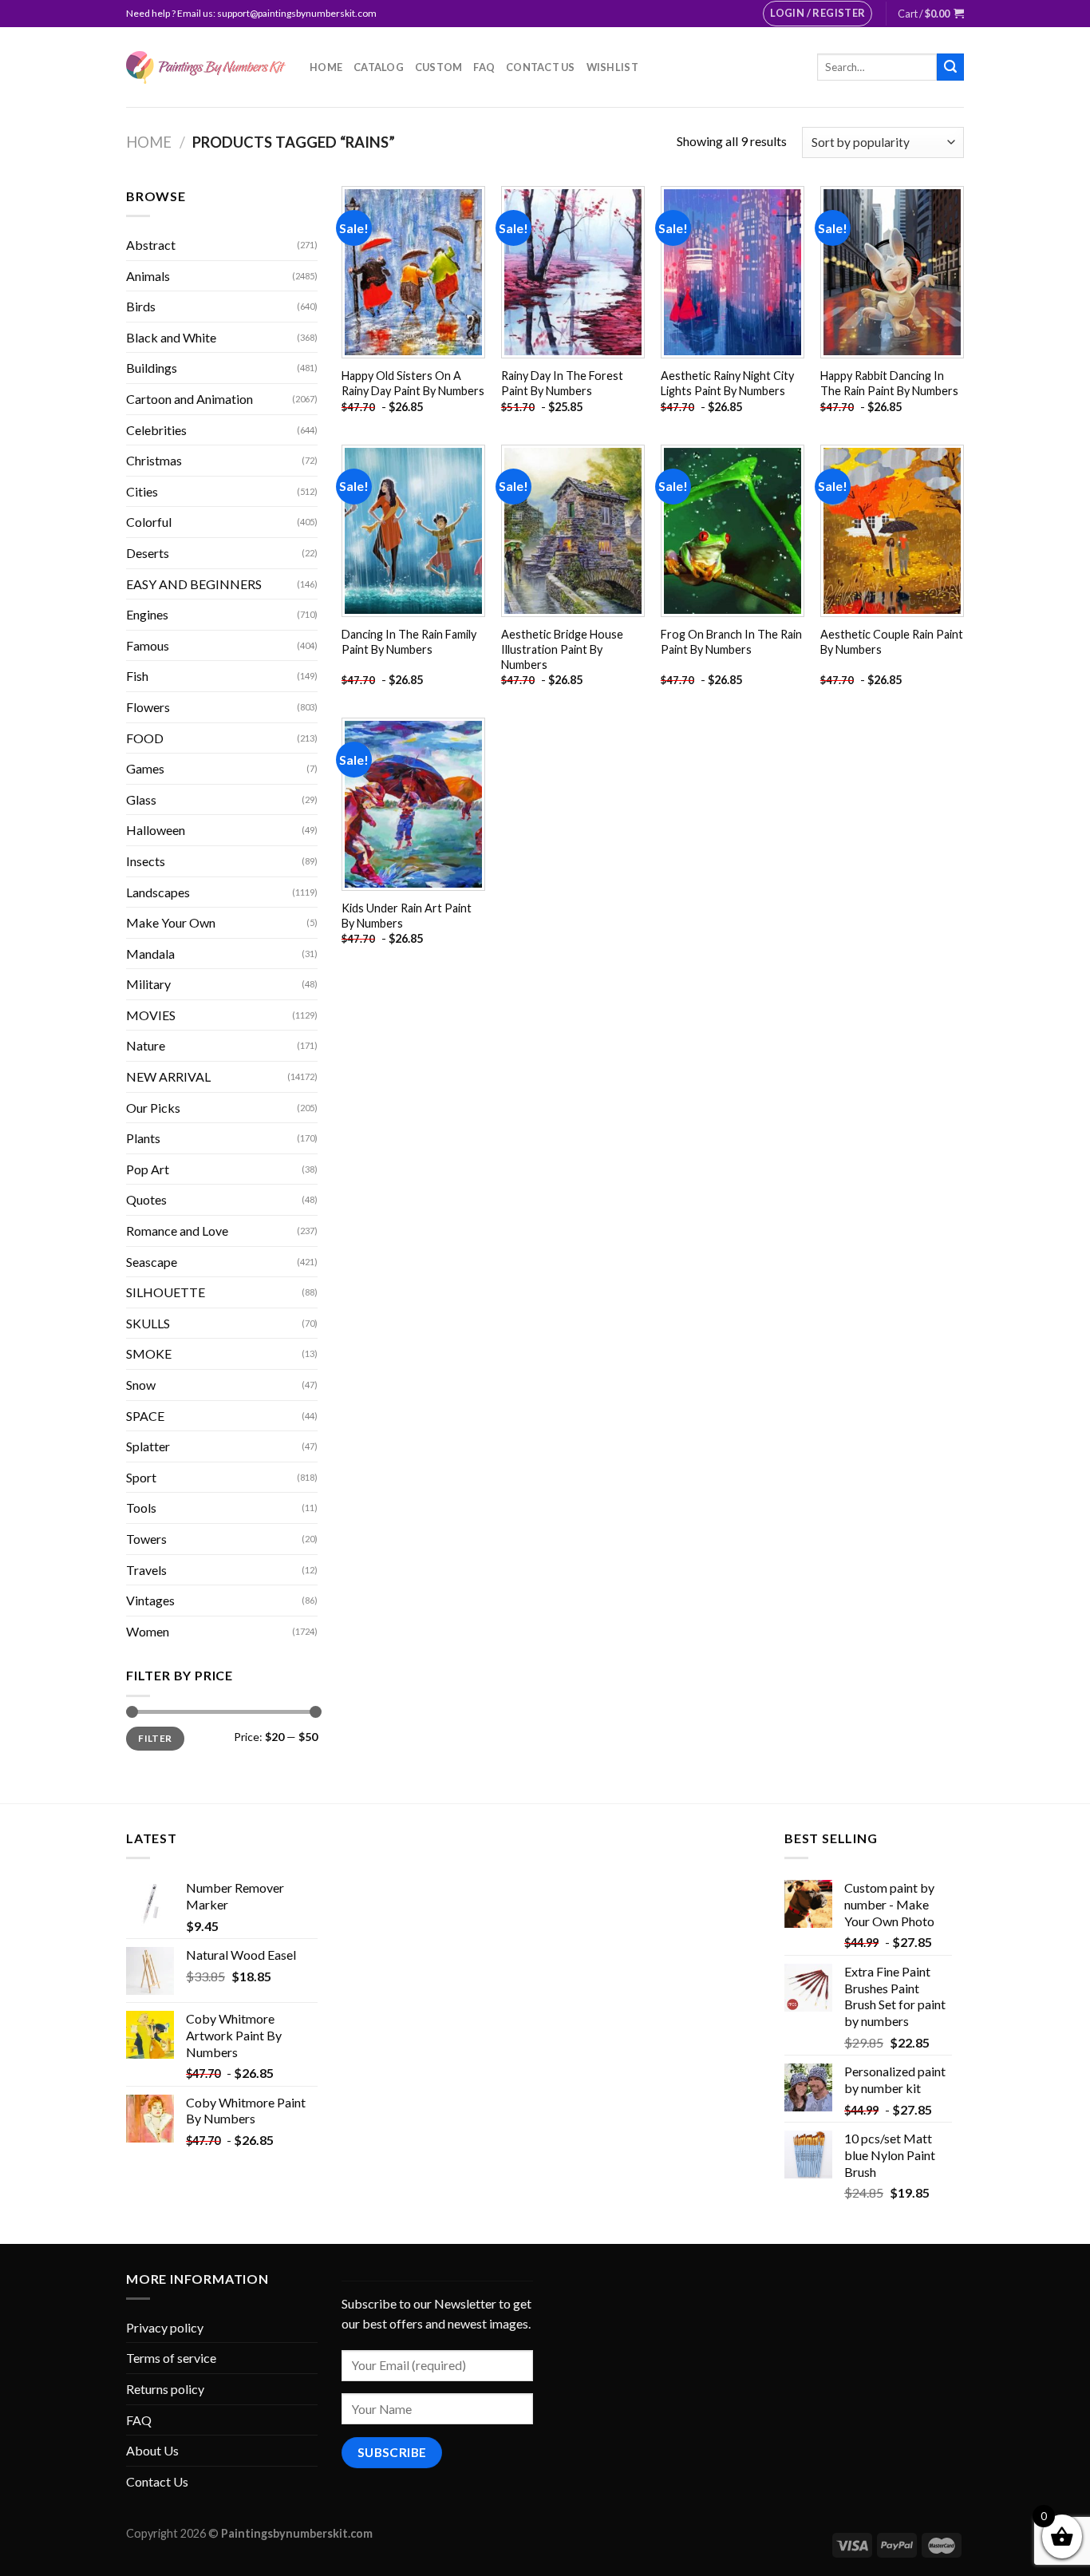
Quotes (146, 1199)
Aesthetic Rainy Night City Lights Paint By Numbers (727, 383)
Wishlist (612, 67)
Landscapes (158, 892)
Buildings (152, 368)
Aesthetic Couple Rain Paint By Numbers (892, 642)
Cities (142, 491)
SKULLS (148, 1323)
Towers (146, 1539)
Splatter (148, 1446)
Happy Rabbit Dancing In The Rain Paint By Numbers (889, 383)
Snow (141, 1385)
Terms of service (171, 2358)
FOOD (145, 738)
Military (148, 984)
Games (145, 768)
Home (326, 67)
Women (148, 1631)
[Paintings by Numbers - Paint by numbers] (206, 67)
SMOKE (149, 1353)
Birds (141, 306)
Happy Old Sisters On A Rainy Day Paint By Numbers (413, 383)
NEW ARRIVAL (168, 1076)
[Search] (950, 67)
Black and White (171, 337)
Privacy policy (165, 2327)
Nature (146, 1045)
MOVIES (151, 1015)
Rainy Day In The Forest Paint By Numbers (562, 383)
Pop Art (148, 1169)
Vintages (150, 1600)
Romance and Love (177, 1231)
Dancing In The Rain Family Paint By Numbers (409, 642)
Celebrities (156, 430)
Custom (439, 67)
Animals (148, 276)
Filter (155, 1738)
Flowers (148, 707)
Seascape (152, 1262)
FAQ (484, 67)
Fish (137, 676)
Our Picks (153, 1108)
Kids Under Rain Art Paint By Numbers (407, 916)
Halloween (156, 830)
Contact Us (541, 67)
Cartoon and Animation (190, 399)
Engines (147, 614)
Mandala (150, 954)
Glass (141, 799)
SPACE (145, 1416)
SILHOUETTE (166, 1292)
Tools (141, 1508)
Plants (143, 1138)
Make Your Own (171, 922)
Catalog (379, 67)
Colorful (149, 522)
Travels (146, 1570)
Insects (146, 861)
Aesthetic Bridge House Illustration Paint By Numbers (562, 649)
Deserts (148, 553)
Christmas (154, 460)
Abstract (151, 245)
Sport (141, 1477)
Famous (148, 645)
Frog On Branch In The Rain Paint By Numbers (731, 642)
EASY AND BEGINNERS (194, 584)
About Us (152, 2450)
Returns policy (165, 2389)
